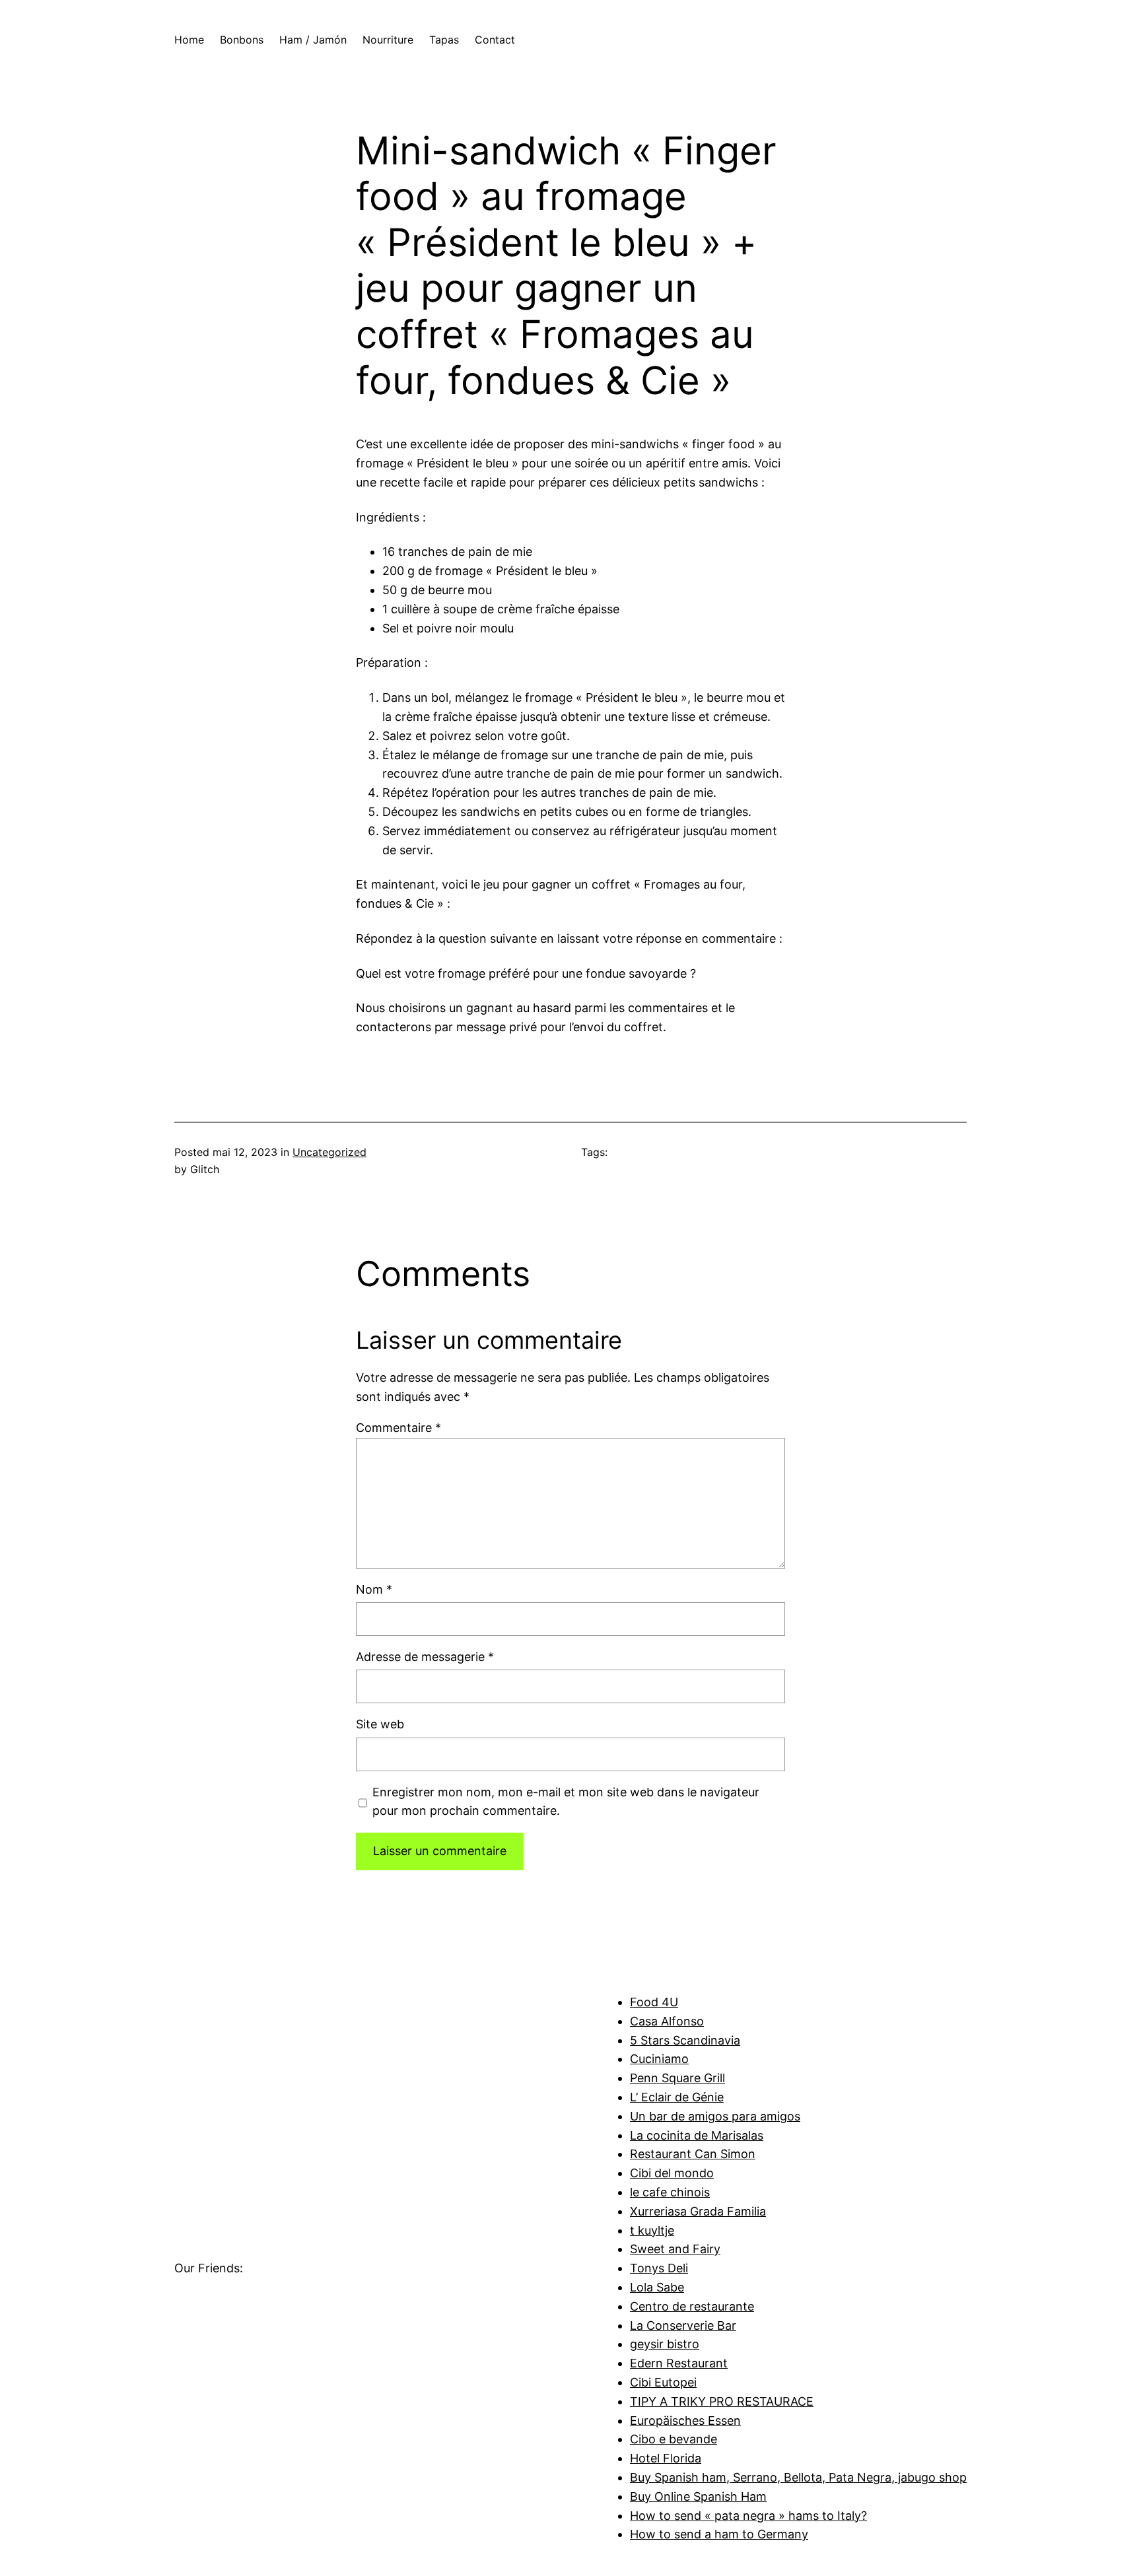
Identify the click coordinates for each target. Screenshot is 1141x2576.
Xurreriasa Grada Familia (698, 2211)
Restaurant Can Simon (693, 2154)
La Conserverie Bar (683, 2325)
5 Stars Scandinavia (685, 2040)
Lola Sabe (657, 2287)
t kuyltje (652, 2230)
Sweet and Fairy (675, 2249)
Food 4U (654, 2002)
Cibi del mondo (672, 2173)
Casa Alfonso (667, 2021)
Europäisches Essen (685, 2421)
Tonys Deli (659, 2268)
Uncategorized (329, 1152)
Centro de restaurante (692, 2306)
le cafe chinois (670, 2192)
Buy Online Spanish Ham (698, 2496)
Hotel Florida (666, 2458)
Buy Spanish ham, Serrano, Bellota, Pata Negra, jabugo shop (798, 2477)
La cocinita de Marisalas (697, 2135)
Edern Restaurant (679, 2363)
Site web (380, 1724)
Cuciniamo (659, 2059)
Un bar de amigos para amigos (715, 2116)
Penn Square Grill (677, 2078)
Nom (374, 1589)
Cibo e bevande (674, 2439)
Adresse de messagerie (425, 1657)
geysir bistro (665, 2344)
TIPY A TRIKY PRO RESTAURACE (722, 2401)
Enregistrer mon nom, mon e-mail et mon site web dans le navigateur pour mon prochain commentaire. (566, 1802)
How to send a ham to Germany (719, 2534)
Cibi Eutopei (663, 2382)
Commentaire (398, 1428)
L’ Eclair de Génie (677, 2097)
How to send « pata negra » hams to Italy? (748, 2516)
